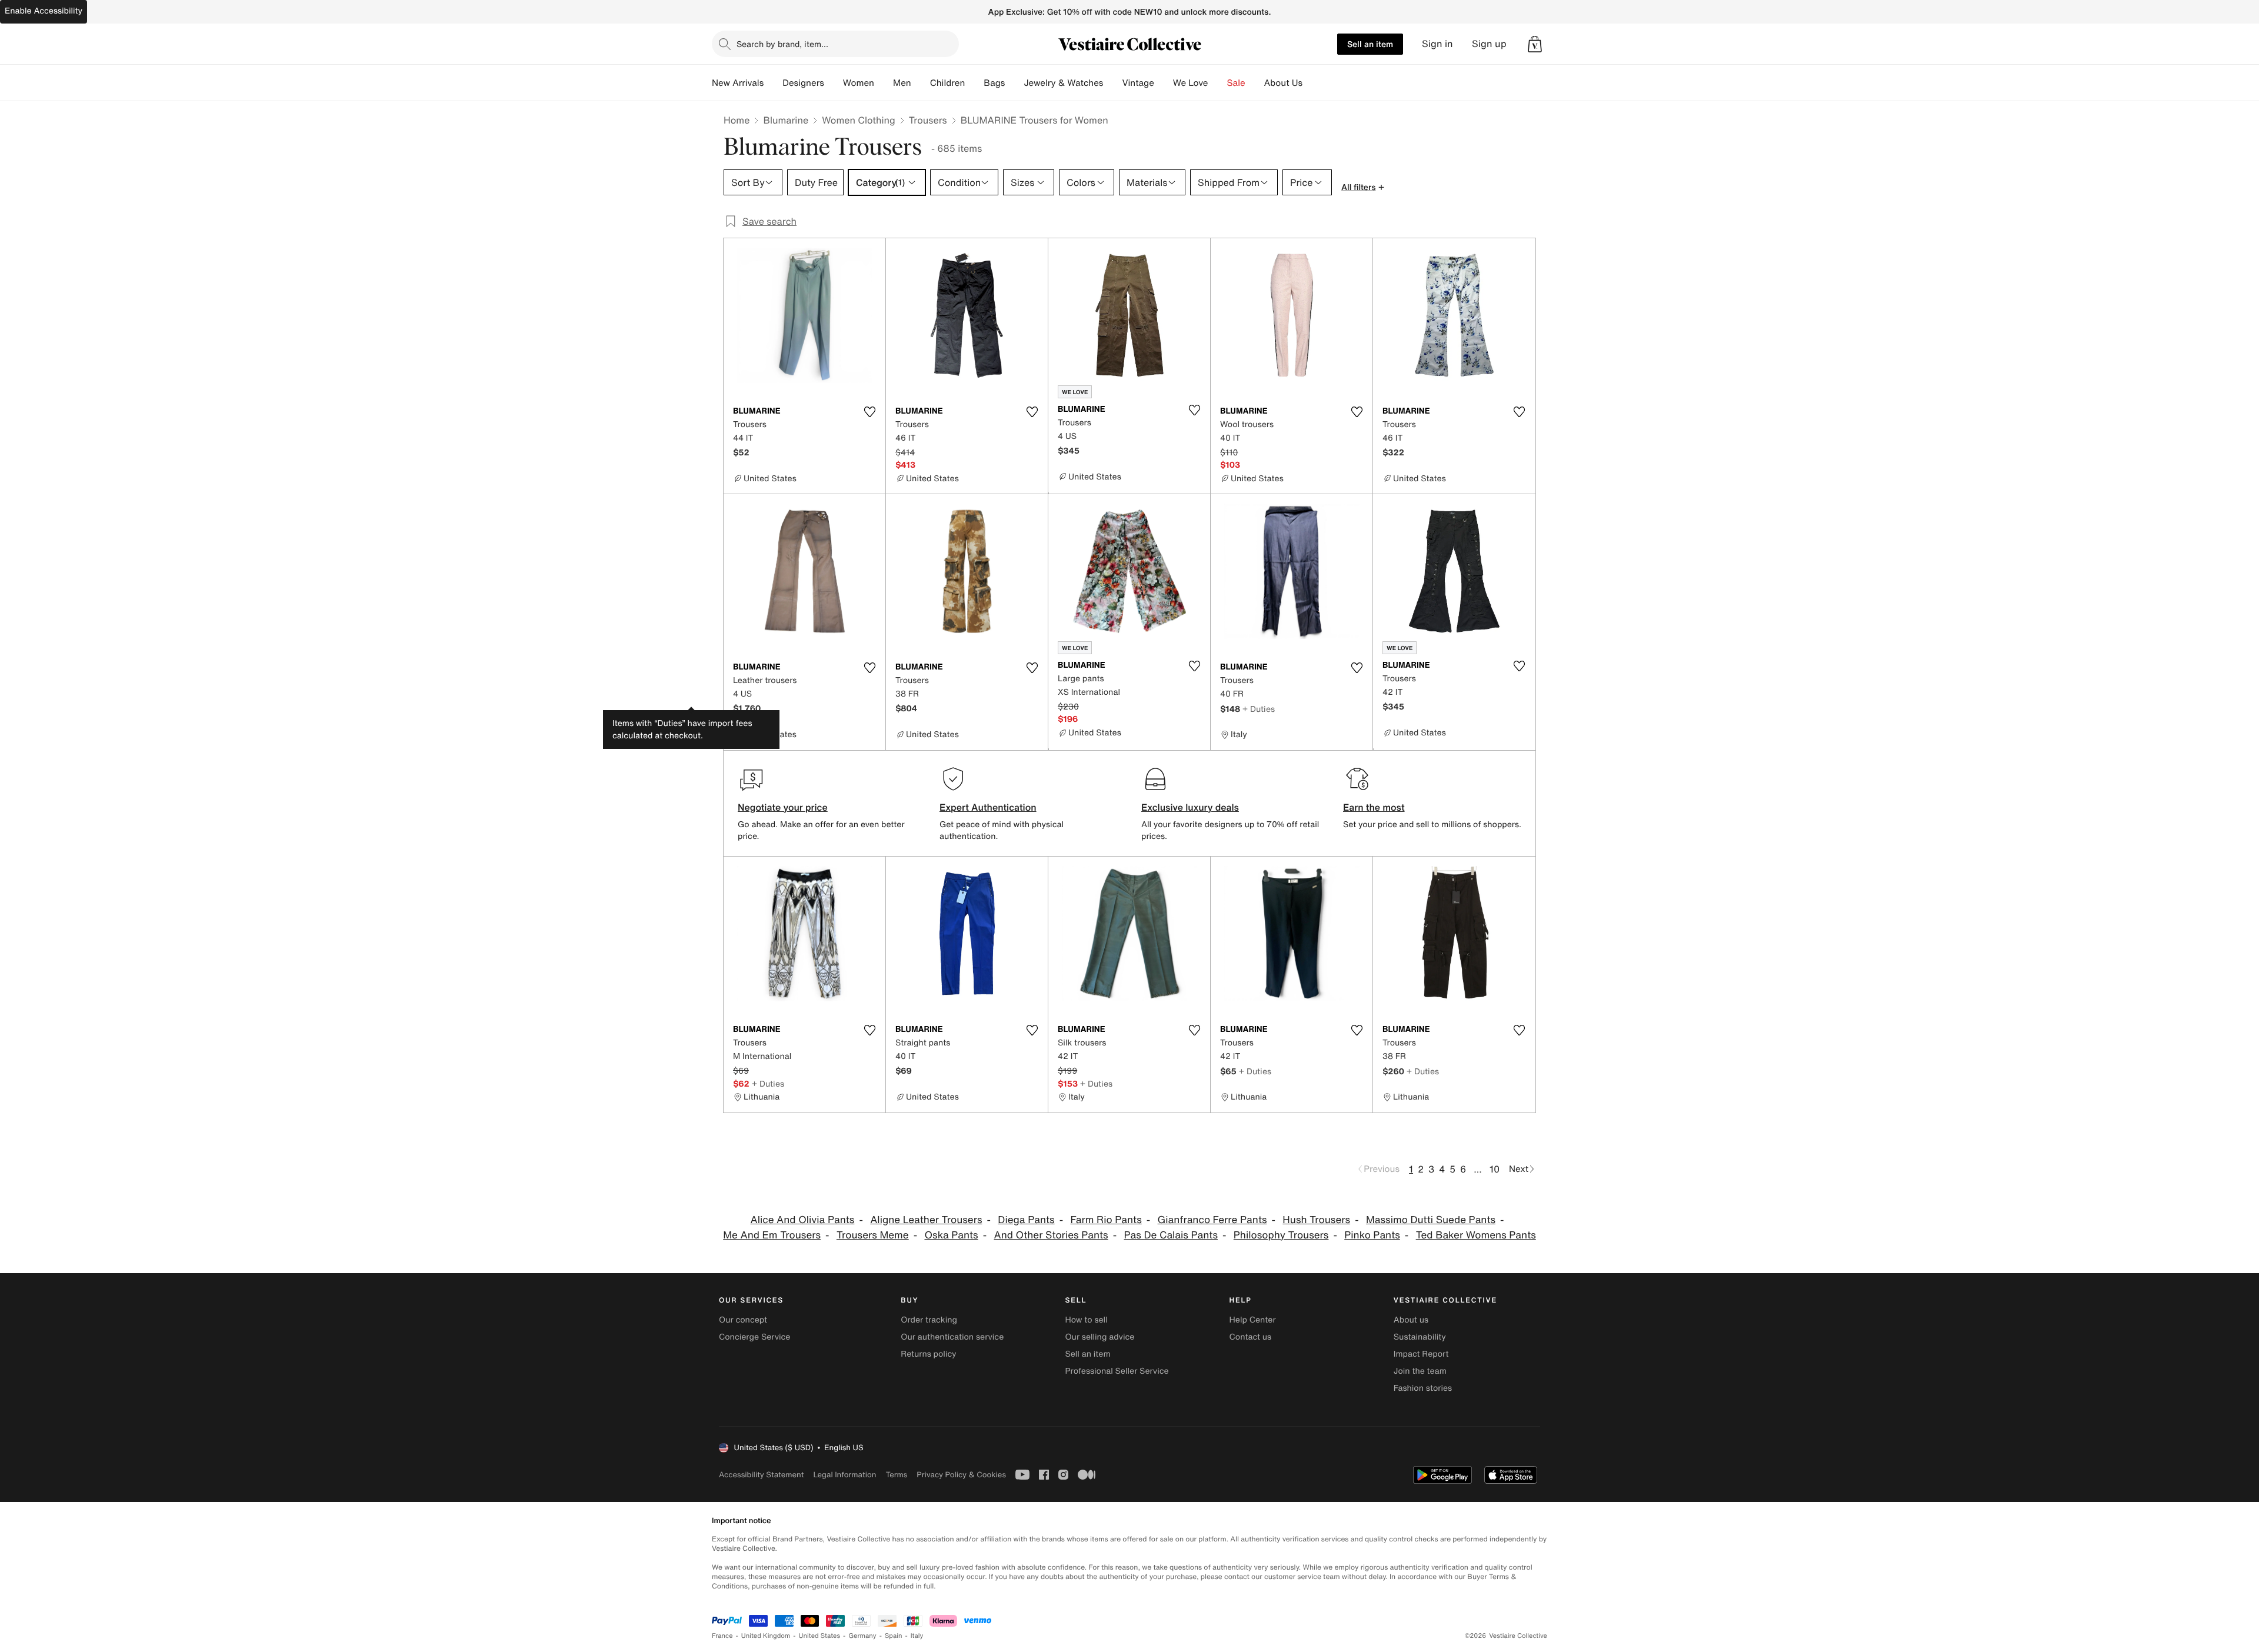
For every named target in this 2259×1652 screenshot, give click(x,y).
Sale (1236, 83)
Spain (894, 1636)
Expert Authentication (988, 807)
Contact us (1251, 1337)
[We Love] (1218, 83)
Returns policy (928, 1354)
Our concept (743, 1320)
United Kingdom (766, 1636)
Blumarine (786, 120)
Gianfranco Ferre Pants (1212, 1220)
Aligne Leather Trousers (926, 1220)
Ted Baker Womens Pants (1476, 1235)
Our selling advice (1099, 1337)
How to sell (1086, 1320)
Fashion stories (1423, 1388)
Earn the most (1374, 807)
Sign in (1437, 44)
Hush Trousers (1316, 1220)
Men (902, 83)
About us (1411, 1320)
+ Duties (1259, 709)
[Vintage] (1164, 83)
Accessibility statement (761, 1475)
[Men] (921, 83)
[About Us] (1312, 83)
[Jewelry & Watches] (1112, 83)
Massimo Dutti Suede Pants (1431, 1220)
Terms (896, 1475)
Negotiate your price (783, 807)
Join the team (1420, 1371)
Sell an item (1370, 44)
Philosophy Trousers (1281, 1235)
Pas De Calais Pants (1171, 1235)
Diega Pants (1026, 1220)
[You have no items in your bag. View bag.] (1535, 44)
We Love (1191, 83)
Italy (917, 1636)
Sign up (1489, 44)
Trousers (928, 120)
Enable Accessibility (44, 11)
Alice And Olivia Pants (802, 1220)
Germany (862, 1636)
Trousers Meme (873, 1235)
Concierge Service (754, 1337)
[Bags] (1014, 83)
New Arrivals (738, 83)
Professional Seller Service (1117, 1371)
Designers (803, 83)
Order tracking (929, 1320)
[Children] (974, 83)
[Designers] (834, 83)
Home (737, 120)
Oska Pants (951, 1235)
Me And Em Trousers (772, 1235)
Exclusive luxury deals (1190, 807)
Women (859, 83)
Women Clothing (859, 120)
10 (1495, 1169)
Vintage (1138, 83)
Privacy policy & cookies (961, 1475)
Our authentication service (952, 1337)
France (722, 1636)
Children (948, 83)
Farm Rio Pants (1106, 1220)
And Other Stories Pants (1051, 1235)
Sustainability (1420, 1337)
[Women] (884, 83)
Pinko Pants (1372, 1235)
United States (820, 1636)
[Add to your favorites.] (869, 412)
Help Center (1253, 1320)
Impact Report (1421, 1354)
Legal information (844, 1475)
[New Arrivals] (773, 83)
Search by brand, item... (782, 44)
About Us (1283, 83)
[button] (1535, 44)
